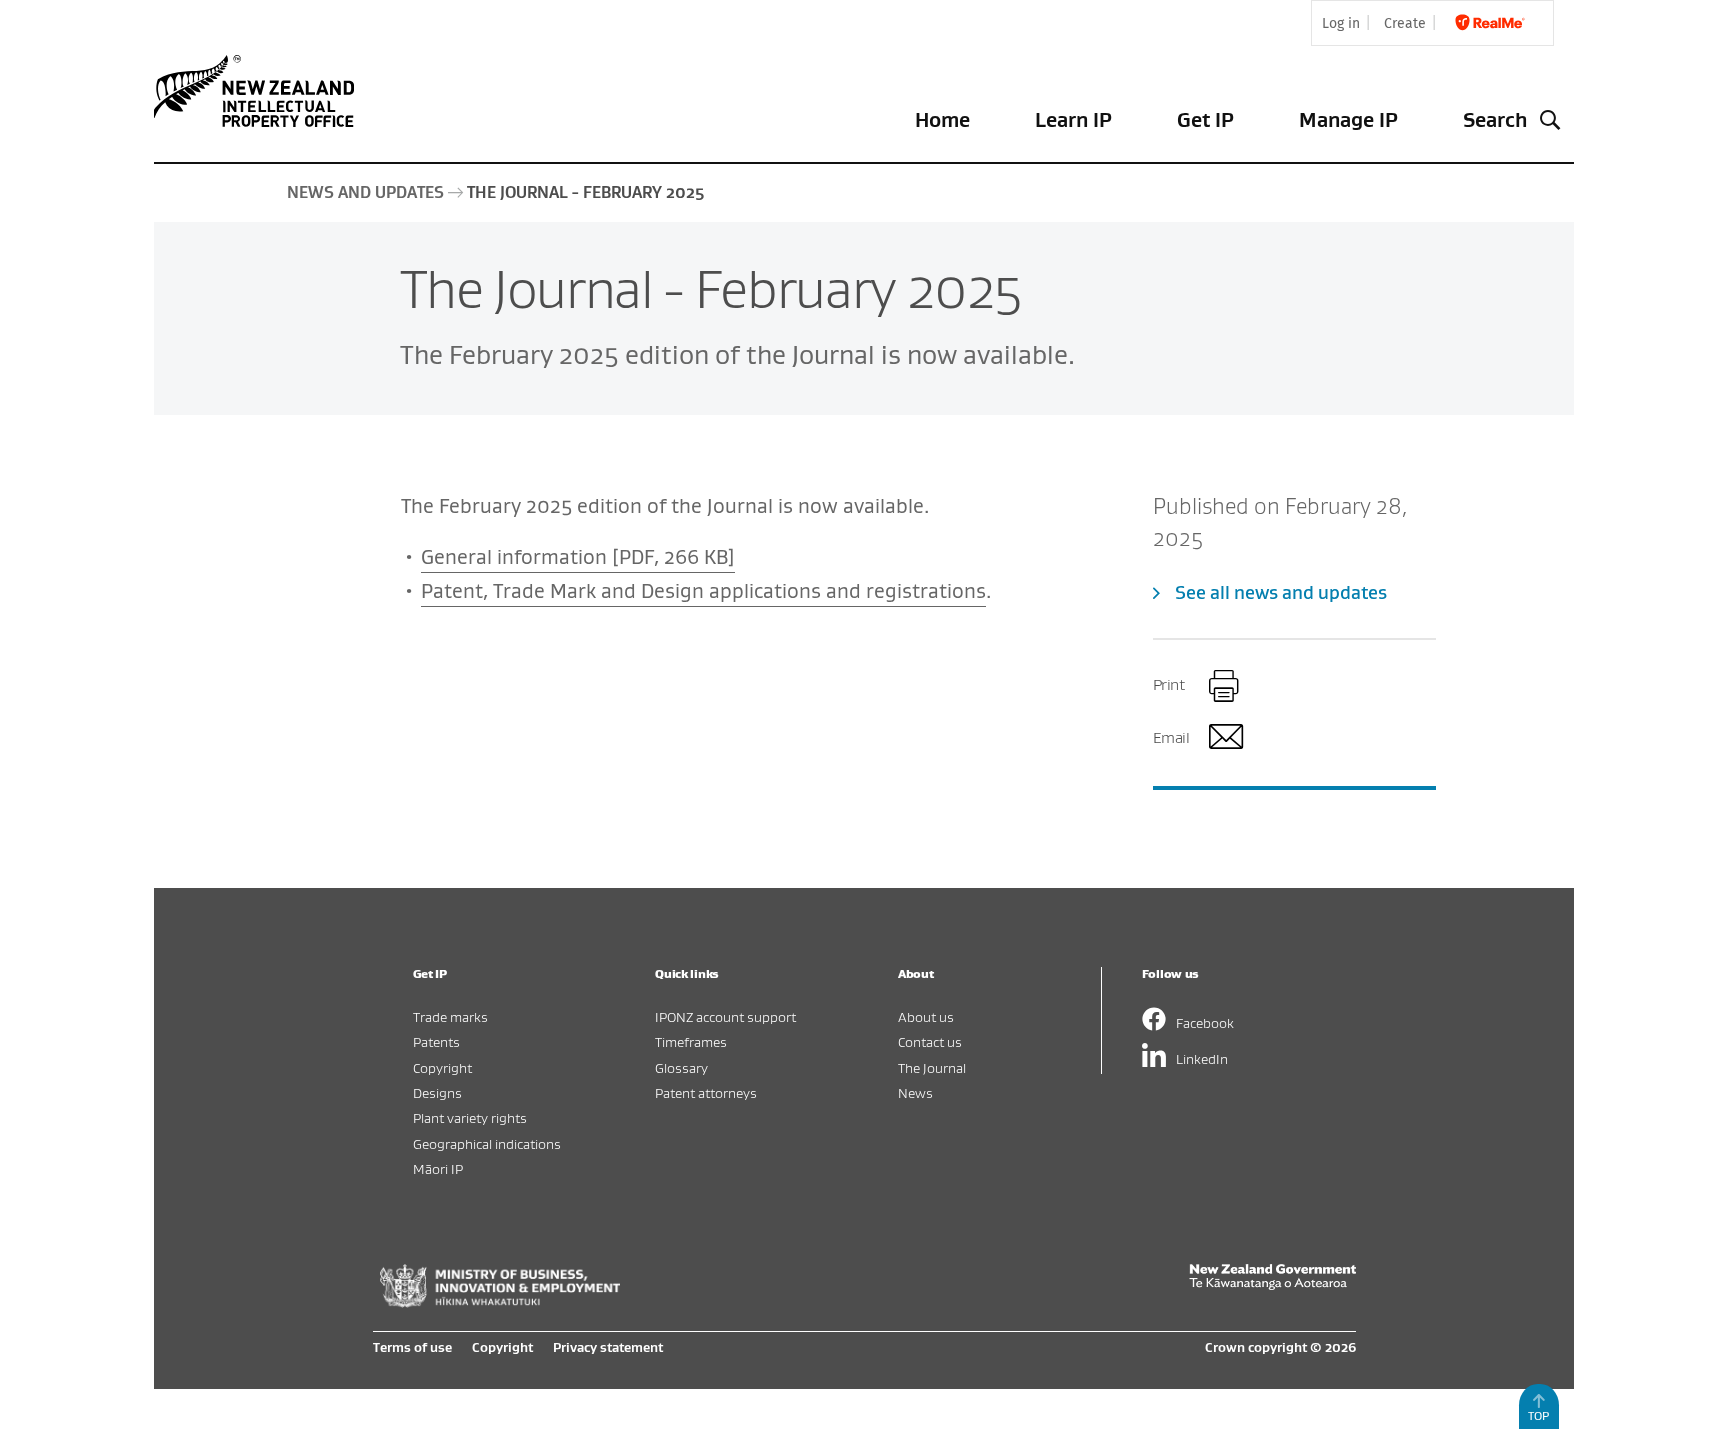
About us (926, 1016)
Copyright (442, 1067)
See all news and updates (1281, 592)
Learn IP (1073, 119)
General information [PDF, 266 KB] (578, 556)
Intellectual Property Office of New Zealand (258, 91)
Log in (1341, 23)
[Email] (1225, 740)
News (915, 1092)
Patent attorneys (706, 1092)
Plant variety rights (470, 1117)
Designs (437, 1092)
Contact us (930, 1041)
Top (1538, 1415)
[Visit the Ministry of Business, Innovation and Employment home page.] (500, 1302)
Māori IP (438, 1168)
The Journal (932, 1067)
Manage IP (1348, 119)
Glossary (681, 1067)
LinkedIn (1202, 1058)
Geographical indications (487, 1143)
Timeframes (691, 1041)
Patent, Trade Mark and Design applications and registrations (703, 590)
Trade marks (450, 1016)
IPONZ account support (725, 1016)
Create (1405, 23)
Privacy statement (608, 1347)
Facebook (1205, 1022)
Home (942, 119)
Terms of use (412, 1347)
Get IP (1205, 119)
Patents (436, 1041)
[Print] (1225, 687)
